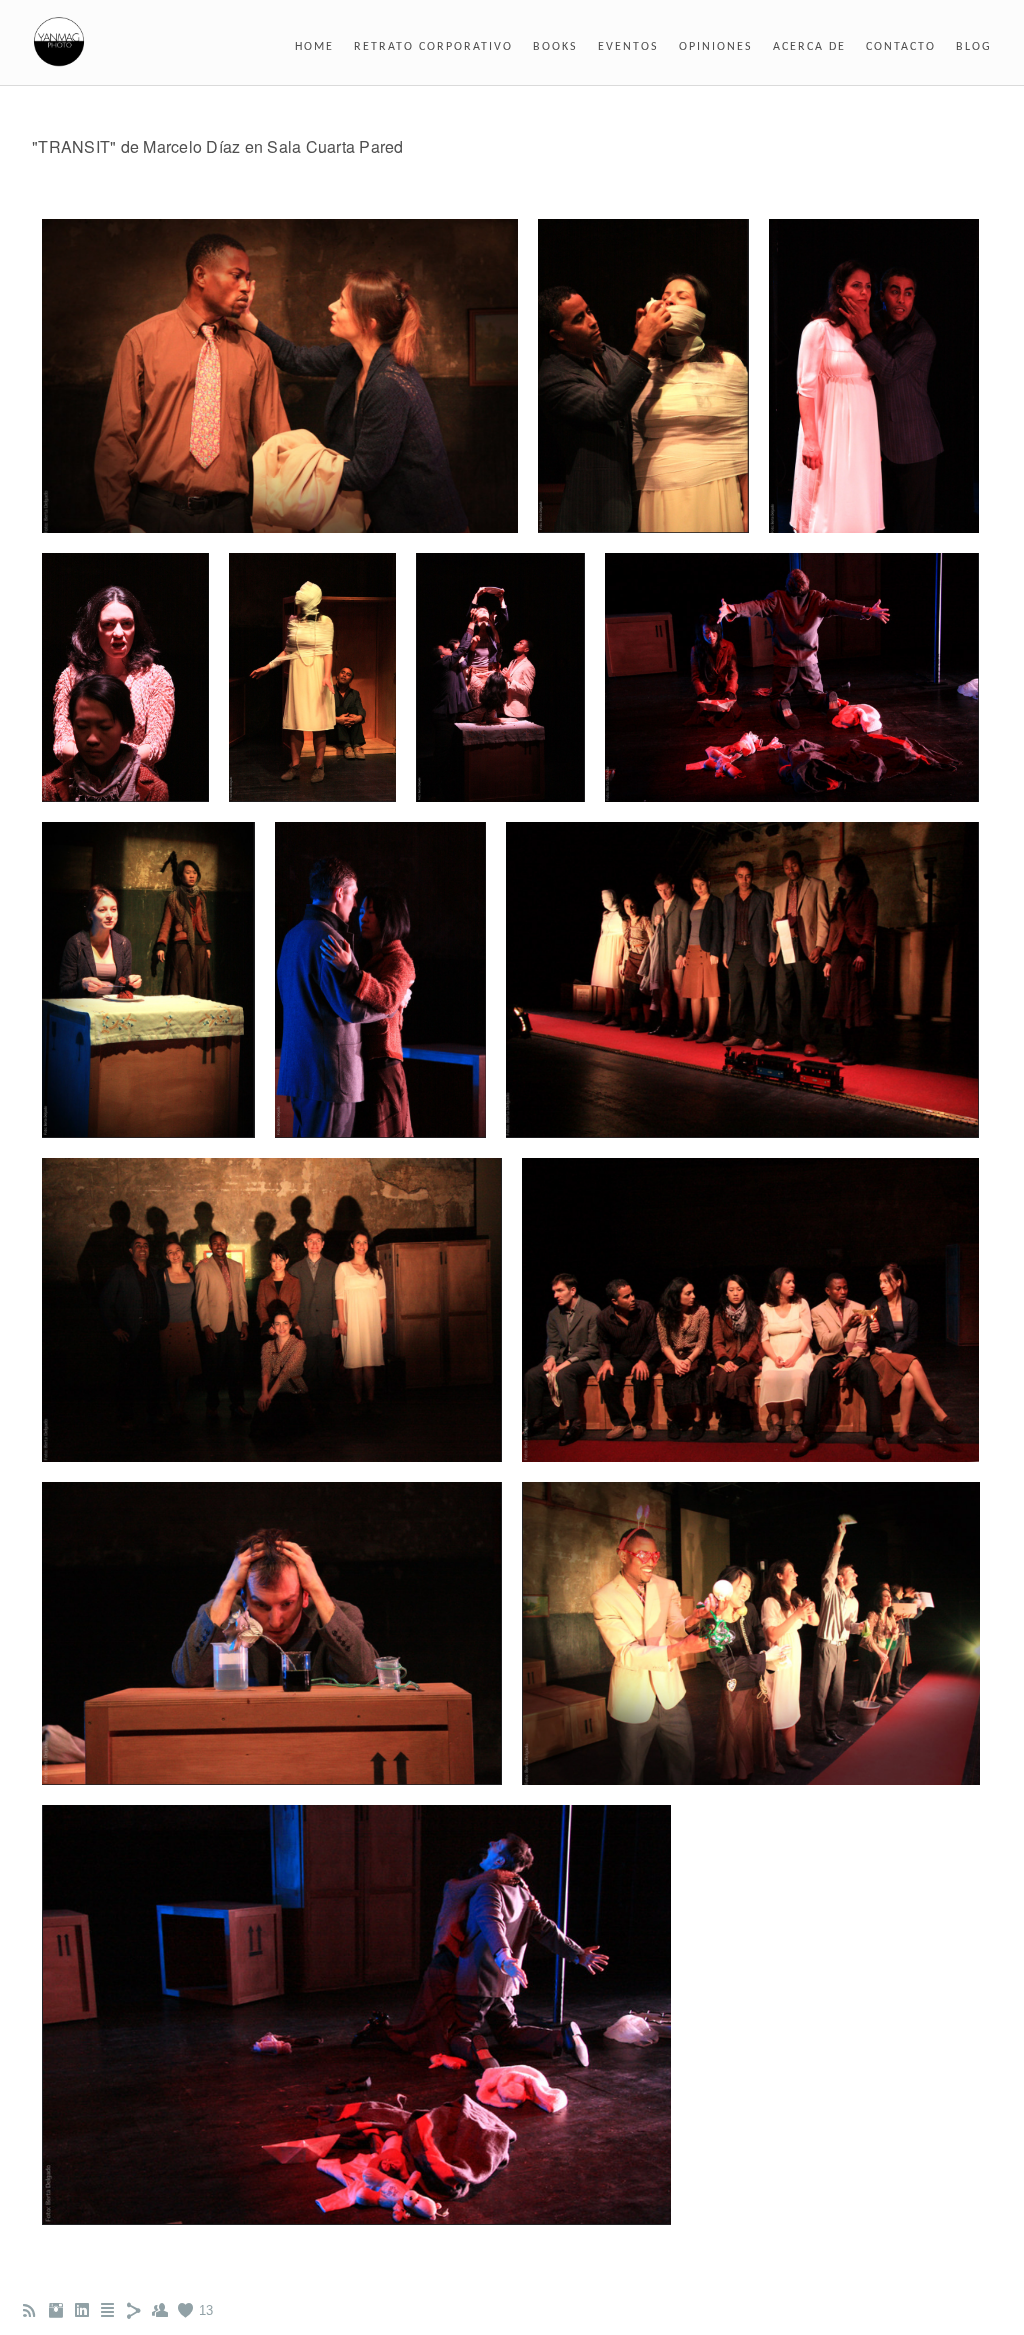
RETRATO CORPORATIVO (433, 47)
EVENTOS (628, 47)
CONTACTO (901, 47)
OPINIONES (716, 47)
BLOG (974, 47)
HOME (314, 47)
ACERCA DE (809, 47)
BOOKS (555, 47)
